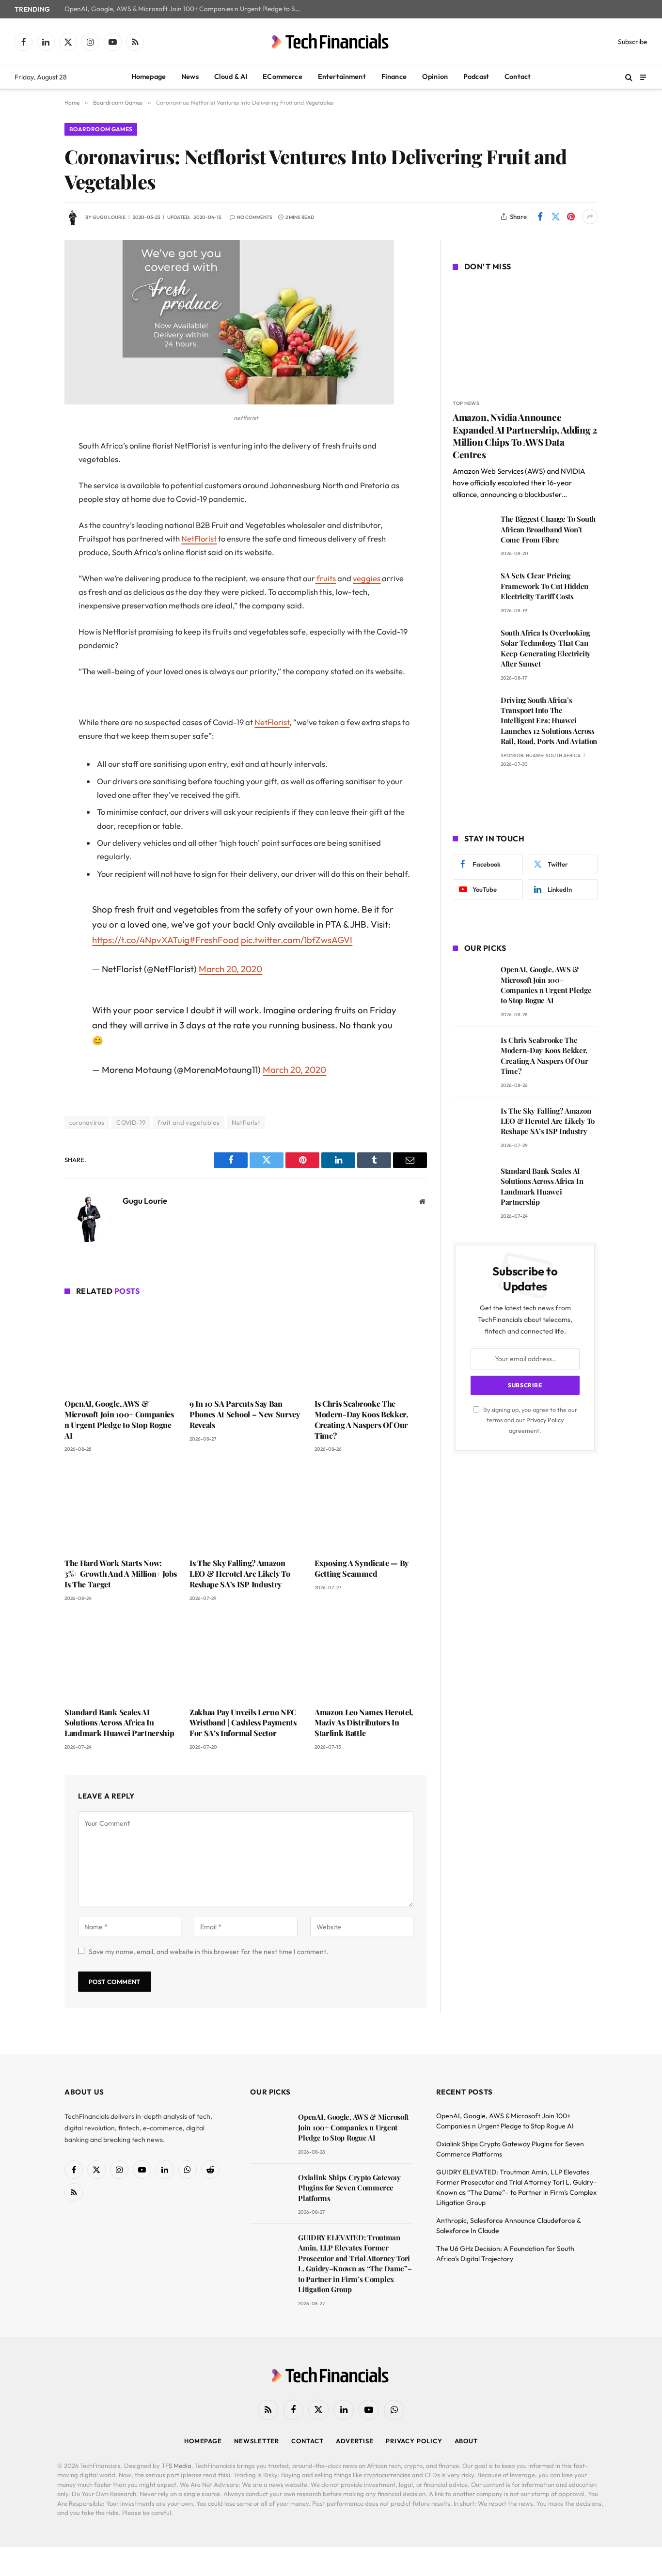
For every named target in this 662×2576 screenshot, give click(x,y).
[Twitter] (31, 496)
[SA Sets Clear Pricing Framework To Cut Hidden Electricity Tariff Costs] (472, 589)
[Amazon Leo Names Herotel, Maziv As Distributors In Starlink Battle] (371, 1657)
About (466, 2441)
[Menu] (643, 77)
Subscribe (633, 42)
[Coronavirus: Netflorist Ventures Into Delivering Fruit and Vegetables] (229, 402)
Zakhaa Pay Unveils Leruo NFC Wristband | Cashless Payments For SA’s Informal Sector (243, 1723)
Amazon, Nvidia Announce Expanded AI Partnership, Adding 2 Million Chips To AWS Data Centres (525, 436)
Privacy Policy (545, 1420)
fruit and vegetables (189, 1122)
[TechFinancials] (331, 42)
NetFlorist (199, 538)
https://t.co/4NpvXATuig (141, 940)
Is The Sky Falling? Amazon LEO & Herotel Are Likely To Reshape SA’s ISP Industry (240, 1574)
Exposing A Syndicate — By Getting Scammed (362, 1568)
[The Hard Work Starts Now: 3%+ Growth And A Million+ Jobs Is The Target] (121, 1508)
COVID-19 (131, 1122)
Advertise (355, 2441)
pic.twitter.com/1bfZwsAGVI (297, 940)
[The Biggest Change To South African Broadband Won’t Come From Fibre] (472, 533)
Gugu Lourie (109, 217)
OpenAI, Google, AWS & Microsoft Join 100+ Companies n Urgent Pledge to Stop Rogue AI (186, 9)
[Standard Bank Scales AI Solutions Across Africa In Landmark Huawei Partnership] (121, 1657)
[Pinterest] (31, 545)
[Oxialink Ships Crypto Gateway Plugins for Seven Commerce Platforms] (270, 2191)
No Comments (255, 217)
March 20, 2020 (230, 969)
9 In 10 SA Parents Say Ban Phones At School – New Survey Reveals (245, 1414)
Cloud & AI (231, 77)
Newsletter (257, 2441)
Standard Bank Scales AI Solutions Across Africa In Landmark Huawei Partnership (119, 1723)
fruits (325, 578)
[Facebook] (31, 471)
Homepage (149, 77)
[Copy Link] (31, 594)
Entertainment (342, 77)
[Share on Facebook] (540, 217)
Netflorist (246, 1122)
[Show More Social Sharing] (590, 217)
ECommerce (282, 77)
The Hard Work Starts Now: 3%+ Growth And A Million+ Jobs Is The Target (120, 1574)
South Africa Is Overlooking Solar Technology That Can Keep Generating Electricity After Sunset (546, 648)
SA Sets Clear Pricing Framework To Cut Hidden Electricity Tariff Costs (544, 586)
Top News (466, 403)
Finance (394, 77)
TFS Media (176, 2466)
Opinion (435, 77)
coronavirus (87, 1122)
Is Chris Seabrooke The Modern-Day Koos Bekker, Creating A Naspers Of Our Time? (361, 1419)
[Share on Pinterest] (571, 217)
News (190, 77)
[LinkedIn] (31, 520)
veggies (367, 578)
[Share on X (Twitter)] (555, 217)
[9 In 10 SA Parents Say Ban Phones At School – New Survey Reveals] (246, 1349)
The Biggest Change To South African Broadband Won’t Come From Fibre (548, 529)
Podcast (476, 77)
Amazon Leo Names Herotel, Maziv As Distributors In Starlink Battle (364, 1723)
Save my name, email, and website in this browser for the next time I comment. (208, 1952)
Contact (518, 77)
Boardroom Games (101, 129)
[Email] (31, 570)
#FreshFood (214, 940)
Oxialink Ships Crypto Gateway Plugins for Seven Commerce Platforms (349, 2188)
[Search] (629, 77)
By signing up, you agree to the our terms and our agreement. (529, 1420)
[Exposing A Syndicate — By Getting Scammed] (371, 1508)
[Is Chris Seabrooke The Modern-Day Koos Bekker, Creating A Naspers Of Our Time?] (371, 1349)
